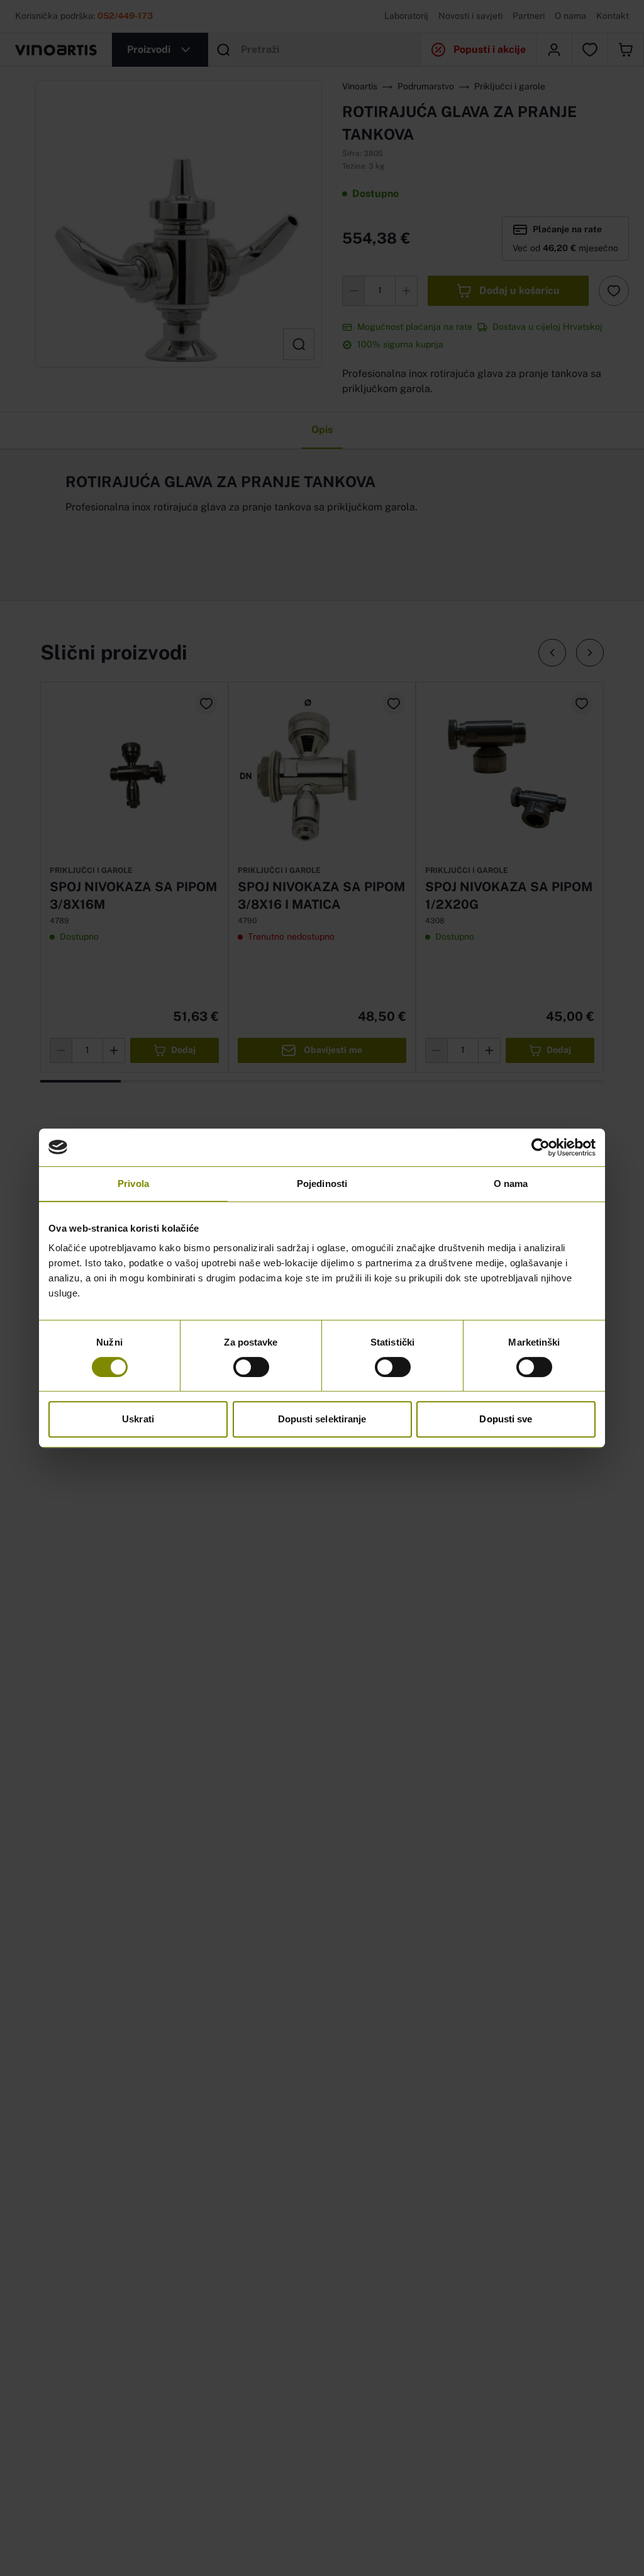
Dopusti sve (506, 1419)
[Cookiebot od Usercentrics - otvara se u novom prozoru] (541, 1147)
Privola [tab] (133, 1184)
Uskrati (138, 1419)
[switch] (251, 1367)
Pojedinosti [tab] (322, 1184)
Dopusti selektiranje (322, 1419)
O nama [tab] (511, 1184)
